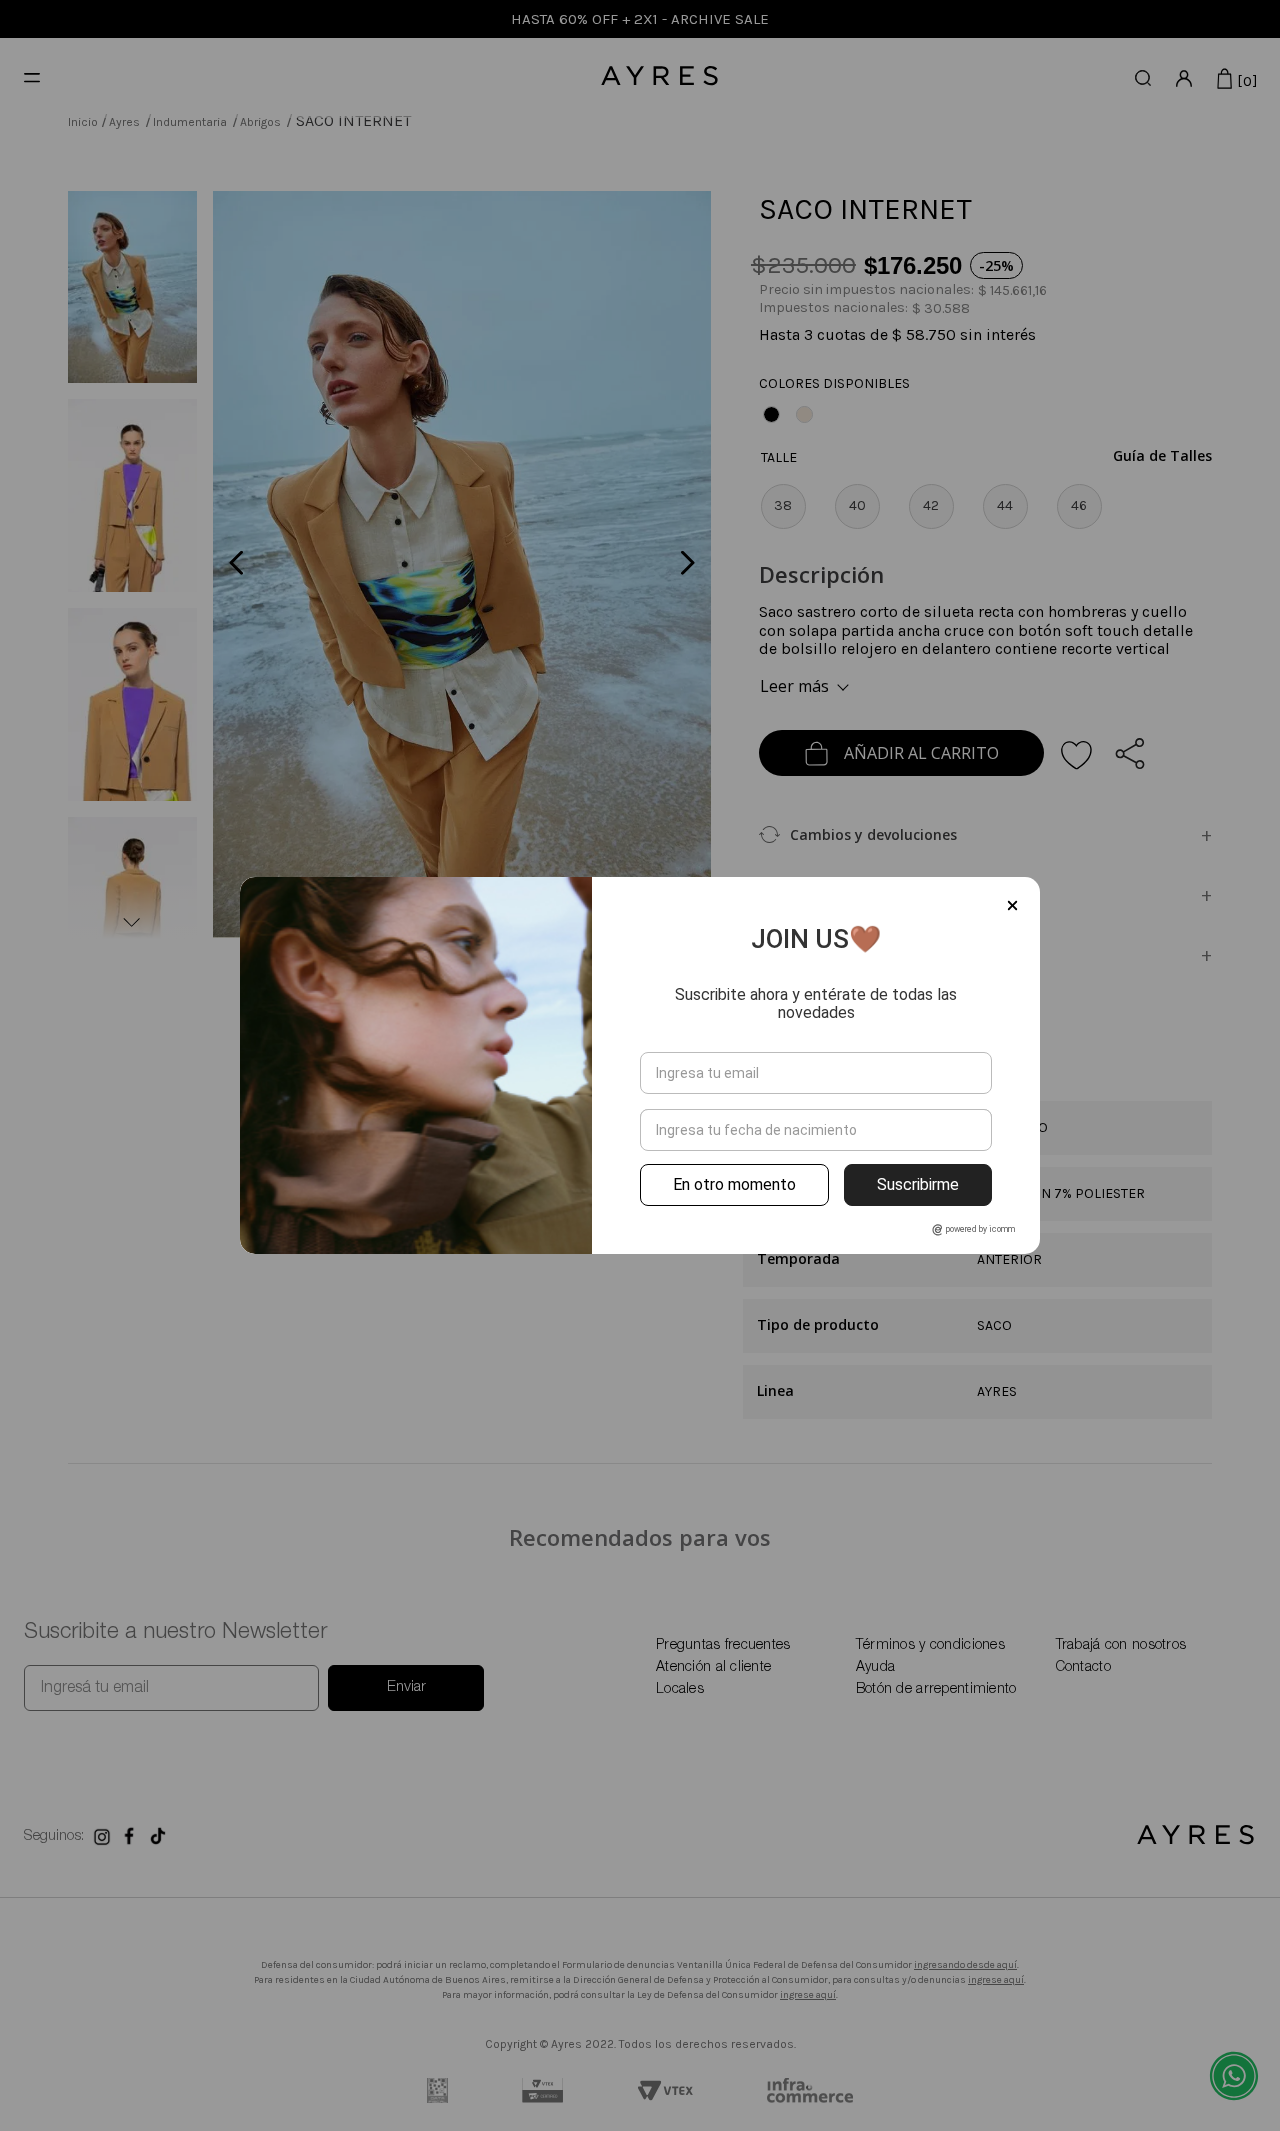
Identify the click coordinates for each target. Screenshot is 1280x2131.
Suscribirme (918, 1184)
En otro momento (734, 1184)
